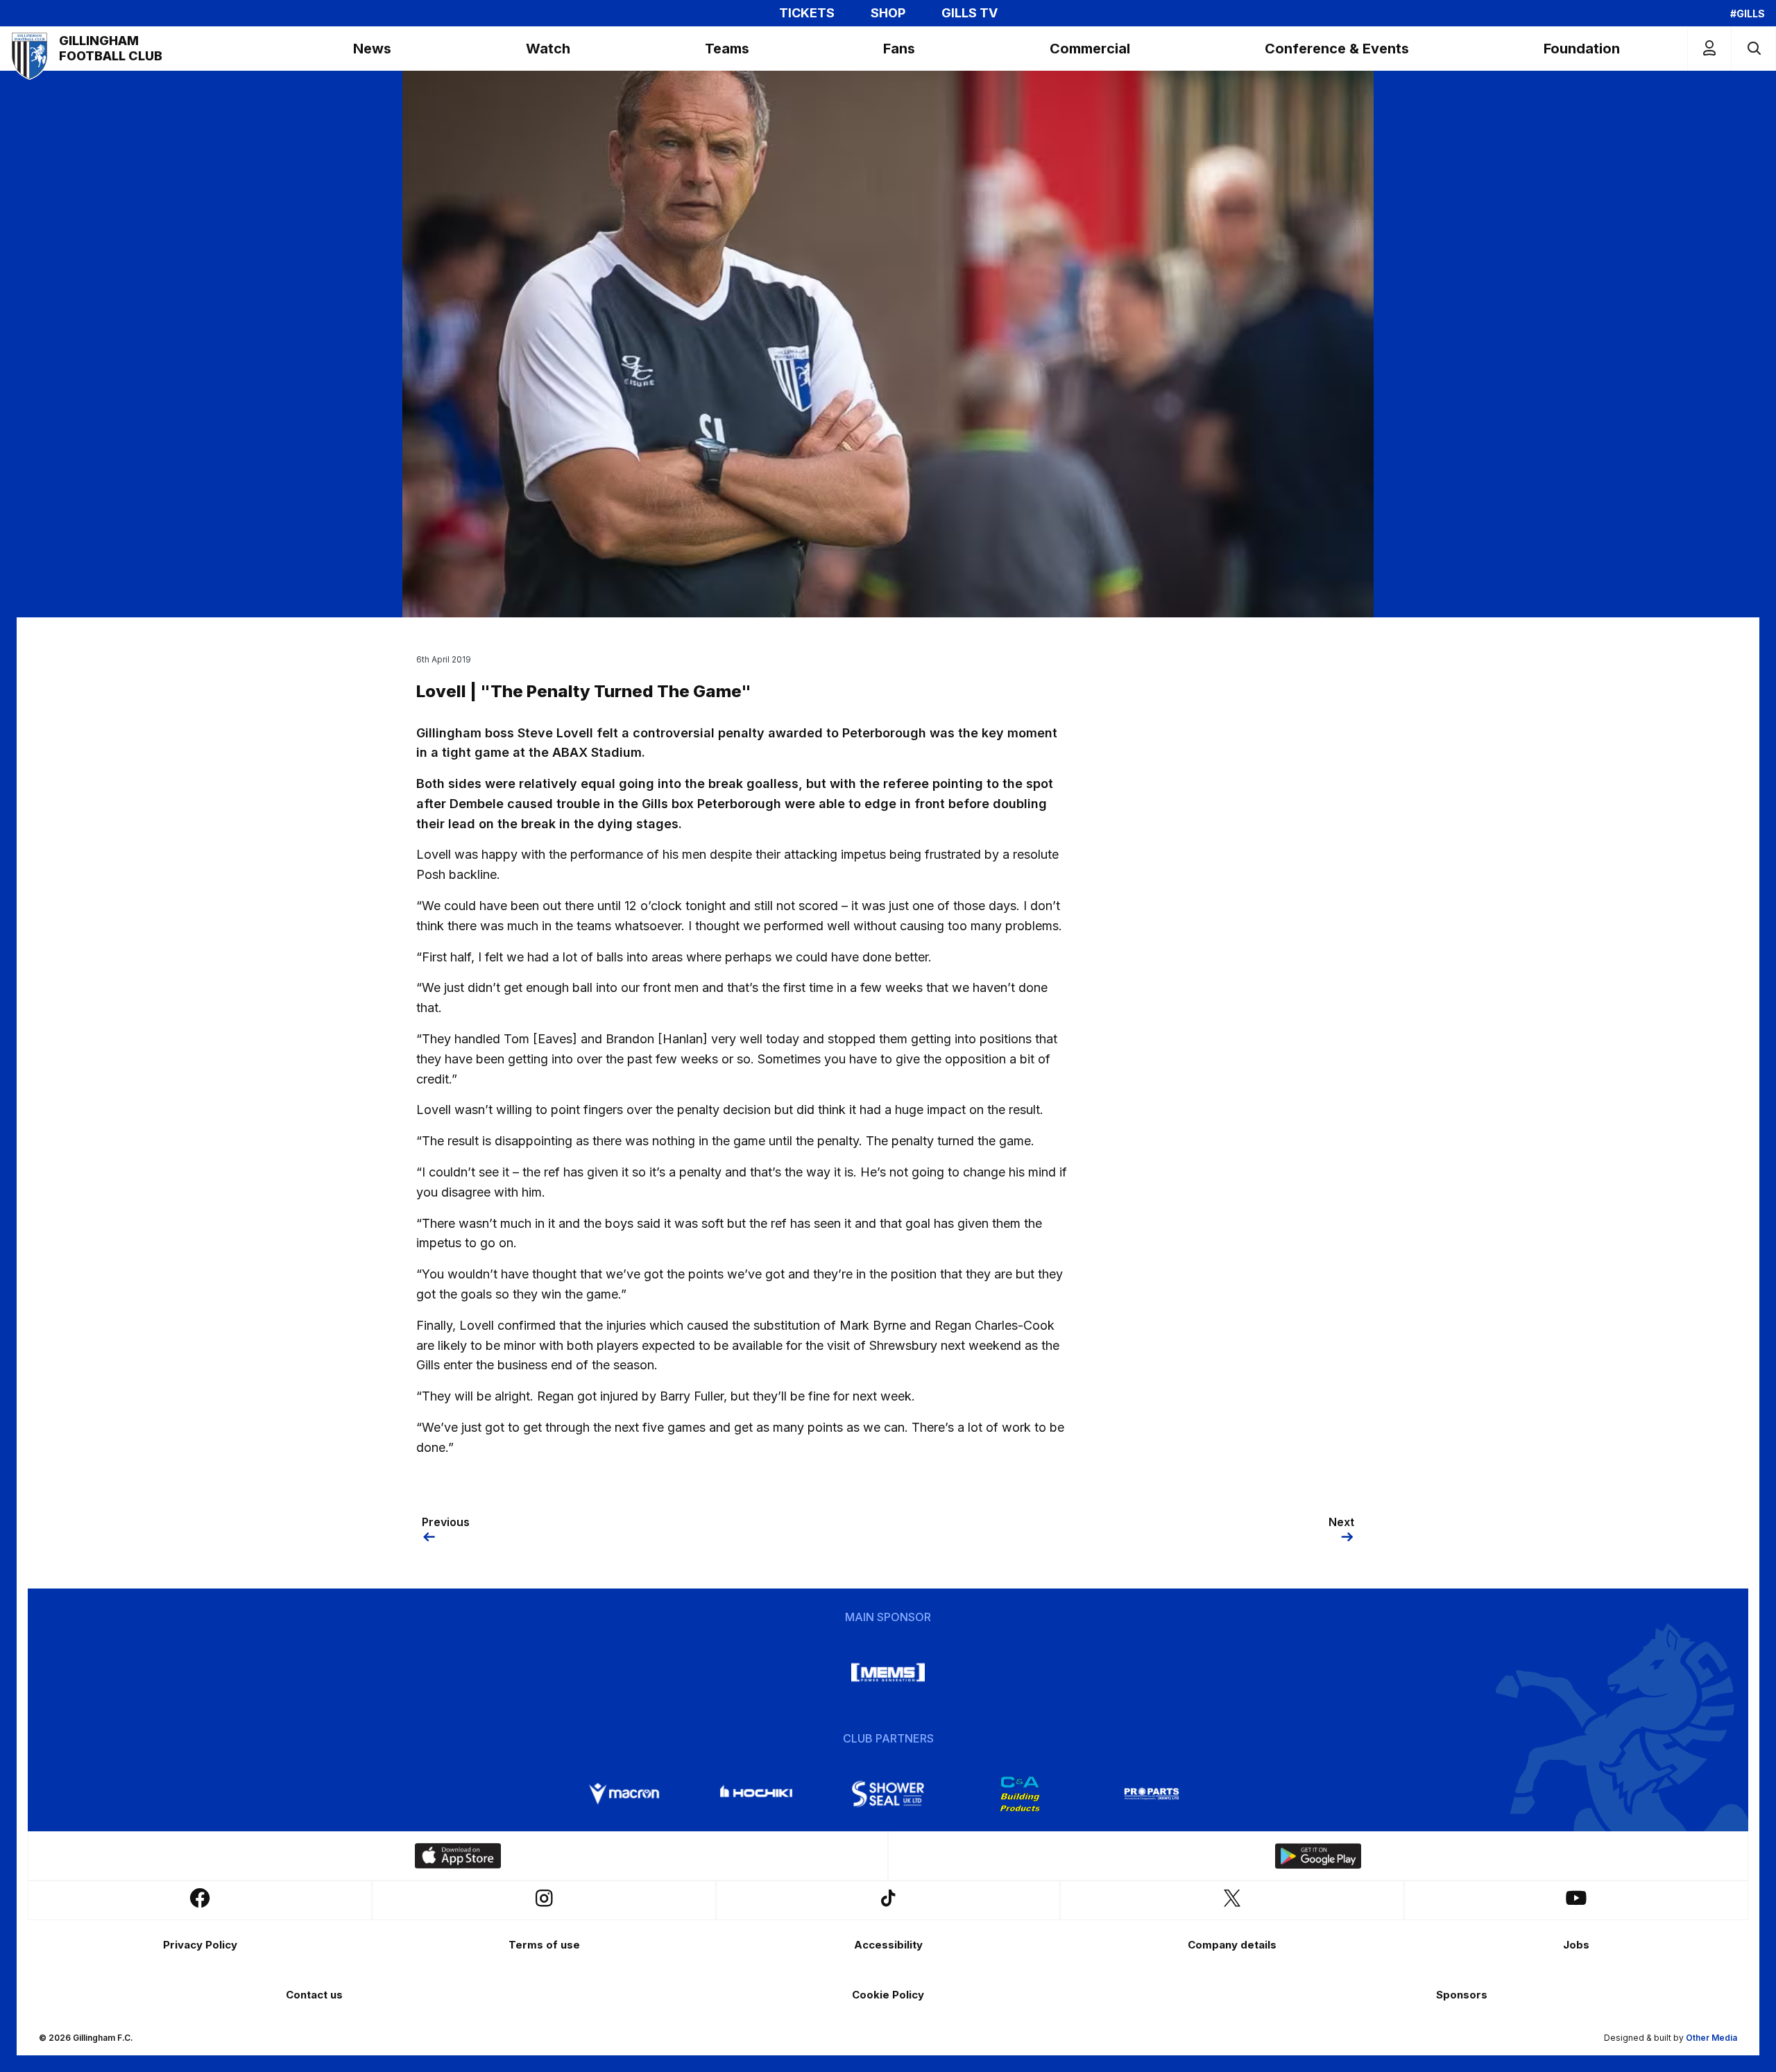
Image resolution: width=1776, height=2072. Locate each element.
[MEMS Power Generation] (888, 1672)
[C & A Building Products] (1020, 1794)
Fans (899, 49)
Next (1341, 1522)
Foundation (1582, 49)
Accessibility (888, 1945)
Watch (548, 49)
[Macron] (624, 1794)
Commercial (1090, 49)
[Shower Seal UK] (888, 1794)
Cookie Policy (888, 1995)
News (372, 49)
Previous (446, 1522)
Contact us (314, 1995)
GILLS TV (970, 13)
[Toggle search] (1753, 48)
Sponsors (1462, 1995)
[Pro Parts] (1152, 1794)
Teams (727, 49)
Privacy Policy (200, 1945)
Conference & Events (1337, 49)
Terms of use (544, 1945)
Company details (1232, 1945)
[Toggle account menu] (1709, 48)
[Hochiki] (756, 1794)
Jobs (1576, 1945)
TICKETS (807, 13)
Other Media (1711, 2038)
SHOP (888, 13)
